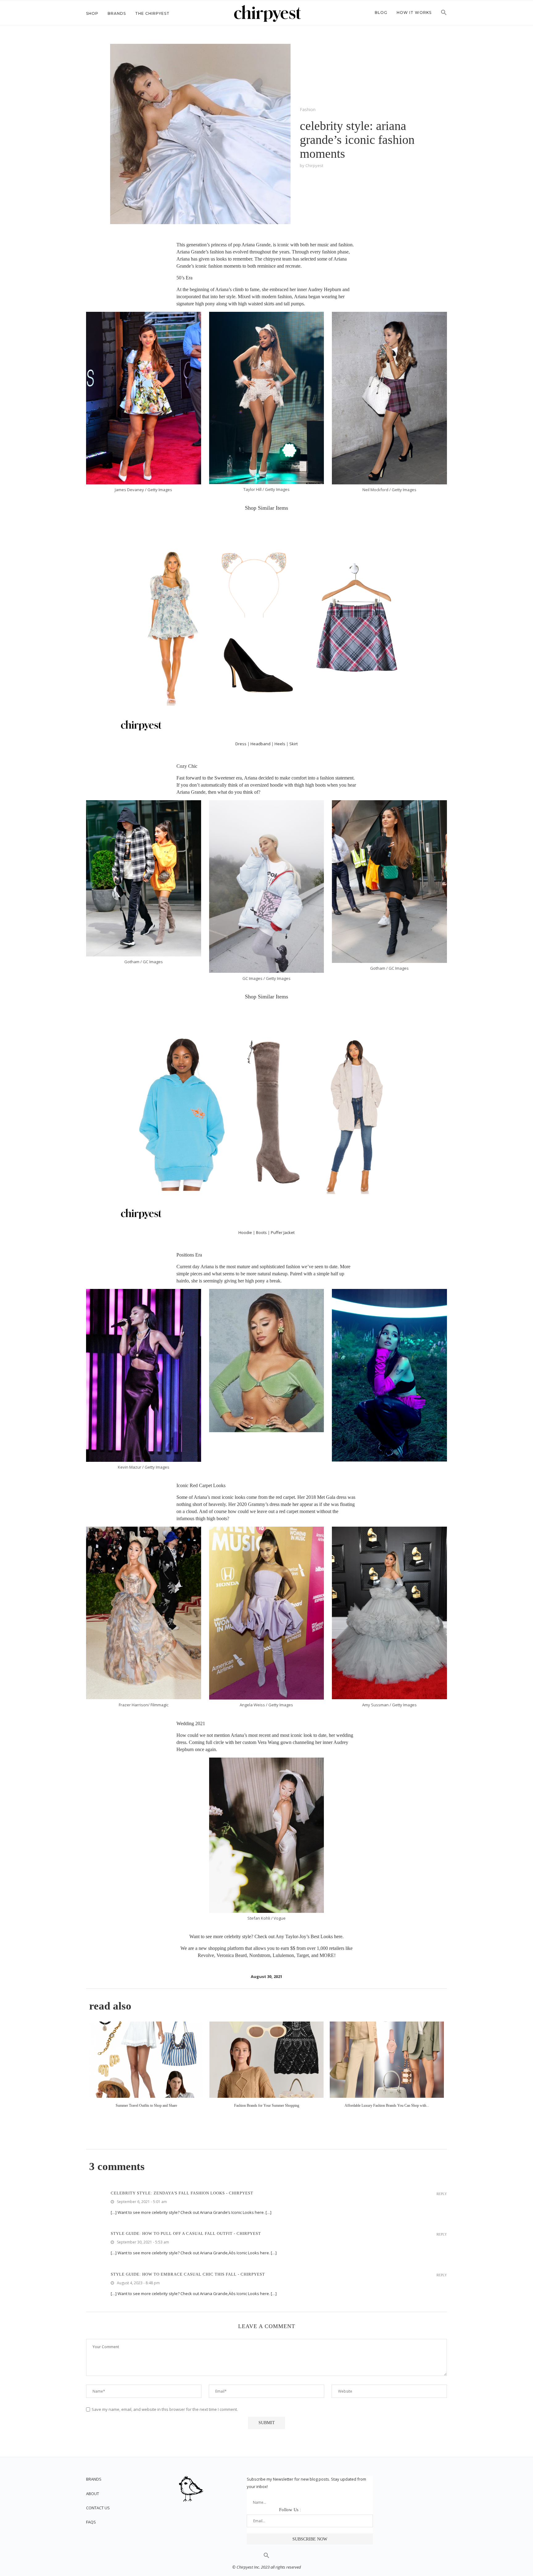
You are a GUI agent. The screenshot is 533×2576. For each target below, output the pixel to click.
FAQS (91, 2522)
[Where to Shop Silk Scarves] (387, 2060)
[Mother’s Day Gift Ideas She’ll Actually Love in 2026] (146, 2060)
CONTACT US (98, 2508)
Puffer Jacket (283, 1232)
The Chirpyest (152, 13)
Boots (261, 1232)
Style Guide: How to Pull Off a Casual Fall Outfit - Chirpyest (186, 2233)
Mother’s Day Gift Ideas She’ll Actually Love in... (146, 2106)
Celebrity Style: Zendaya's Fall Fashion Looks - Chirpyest (182, 2193)
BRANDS (94, 2479)
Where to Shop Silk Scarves (387, 2106)
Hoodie (245, 1232)
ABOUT (93, 2494)
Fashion (308, 109)
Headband (260, 744)
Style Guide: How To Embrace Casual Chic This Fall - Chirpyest (188, 2274)
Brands (117, 13)
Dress (241, 744)
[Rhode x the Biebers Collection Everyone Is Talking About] (266, 2060)
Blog (381, 13)
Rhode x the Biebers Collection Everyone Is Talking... (266, 2106)
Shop (92, 13)
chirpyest (314, 165)
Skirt (293, 744)
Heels (280, 744)
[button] (444, 14)
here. (339, 1936)
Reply (442, 2194)
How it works (414, 13)
